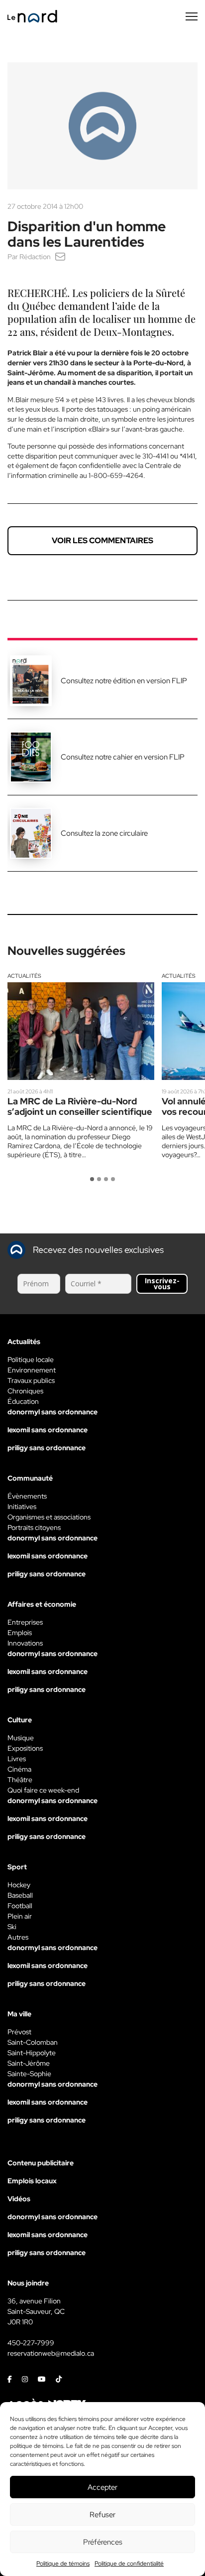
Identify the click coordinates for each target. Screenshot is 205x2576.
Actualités (24, 976)
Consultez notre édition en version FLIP (124, 681)
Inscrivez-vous (162, 1284)
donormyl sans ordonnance (52, 1412)
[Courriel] (60, 257)
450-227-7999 (31, 2343)
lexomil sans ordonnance (48, 1430)
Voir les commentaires (102, 540)
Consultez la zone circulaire (104, 833)
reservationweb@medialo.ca (51, 2353)
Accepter (102, 2487)
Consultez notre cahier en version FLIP (123, 757)
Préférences (103, 2542)
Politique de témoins (63, 2564)
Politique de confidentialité (129, 2564)
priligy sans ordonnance (47, 1448)
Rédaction (35, 257)
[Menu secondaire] (192, 16)
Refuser (102, 2515)
